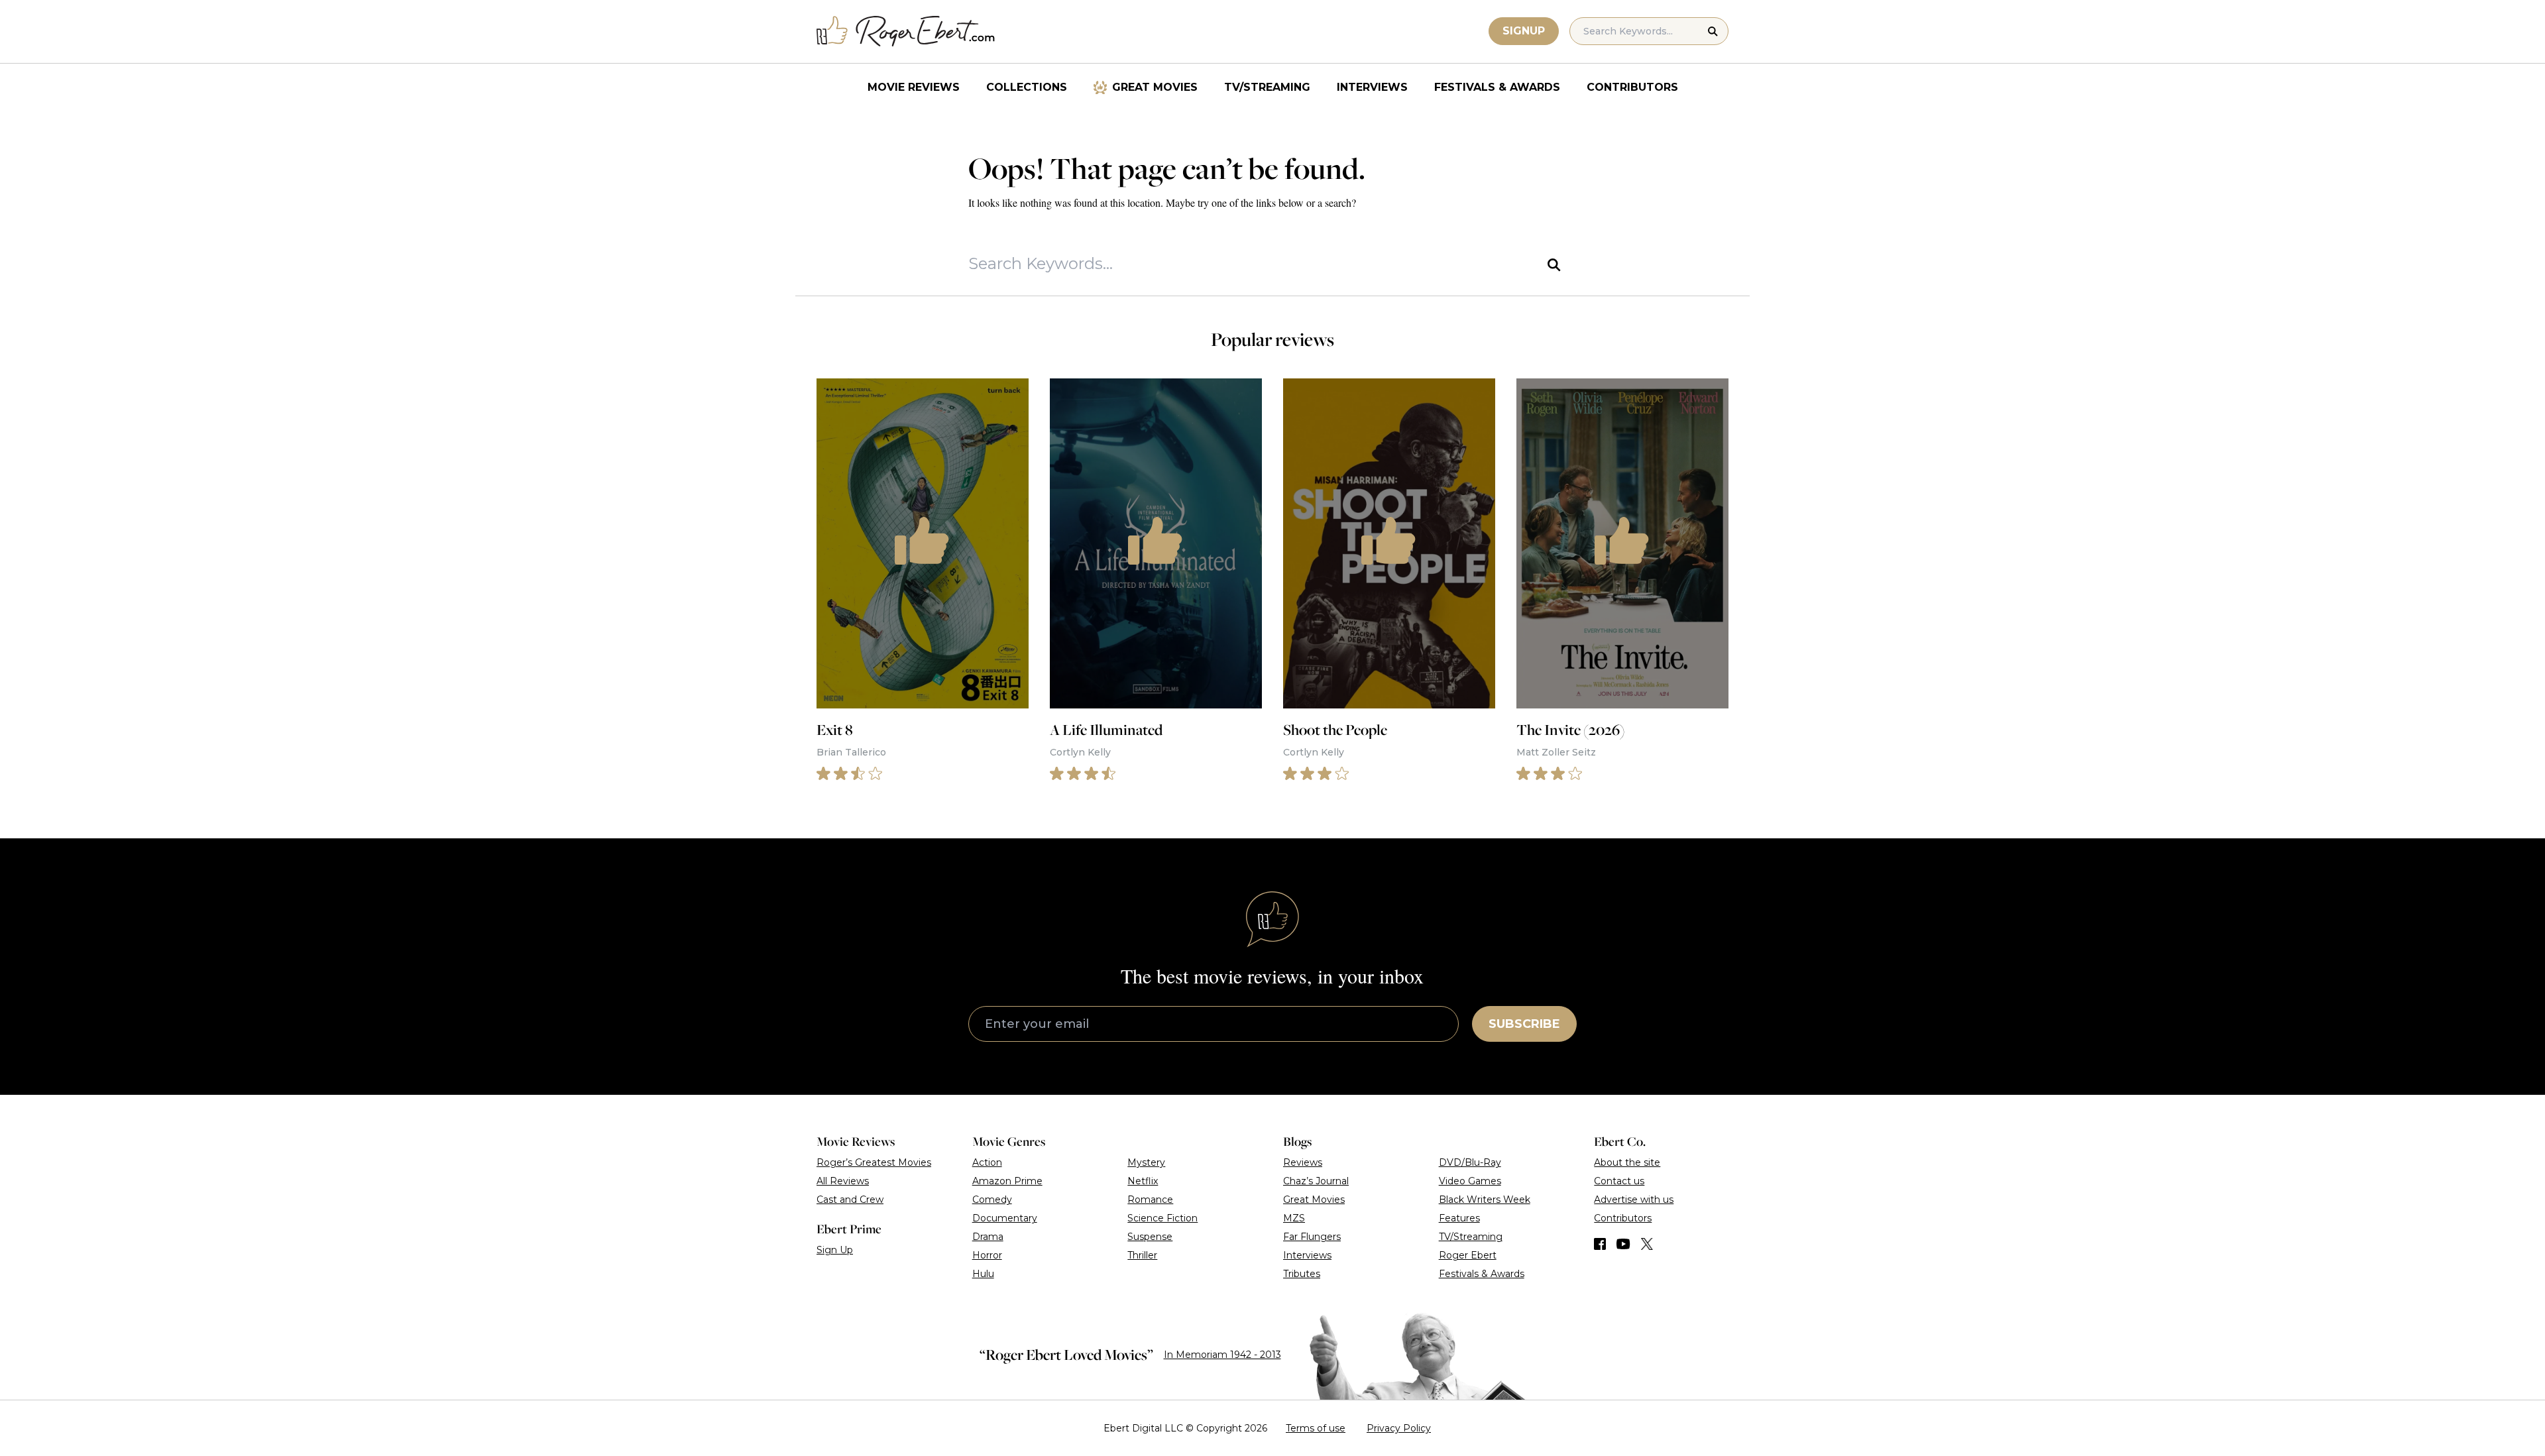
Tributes (1302, 1274)
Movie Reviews (914, 87)
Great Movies (1155, 87)
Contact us (1619, 1181)
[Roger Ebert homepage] (906, 31)
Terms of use (1316, 1428)
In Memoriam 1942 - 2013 (1222, 1355)
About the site (1627, 1162)
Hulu (983, 1274)
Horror (987, 1255)
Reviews (1303, 1162)
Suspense (1150, 1237)
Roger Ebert (1468, 1255)
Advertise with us (1634, 1200)
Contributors (1632, 87)
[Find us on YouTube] (1623, 1244)
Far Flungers (1312, 1237)
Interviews (1372, 87)
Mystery (1146, 1162)
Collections (1027, 87)
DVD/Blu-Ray (1470, 1162)
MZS (1294, 1218)
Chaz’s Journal (1316, 1181)
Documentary (1005, 1218)
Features (1459, 1218)
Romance (1150, 1200)
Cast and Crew (850, 1200)
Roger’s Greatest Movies (874, 1162)
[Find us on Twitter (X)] (1647, 1244)
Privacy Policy (1399, 1428)
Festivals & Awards (1497, 87)
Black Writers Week (1485, 1200)
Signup (1524, 31)
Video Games (1470, 1181)
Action (987, 1162)
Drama (988, 1237)
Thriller (1142, 1255)
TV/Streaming (1267, 87)
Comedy (992, 1200)
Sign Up (835, 1250)
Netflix (1143, 1181)
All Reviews (843, 1181)
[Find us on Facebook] (1600, 1244)
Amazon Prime (1007, 1181)
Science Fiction (1162, 1218)
